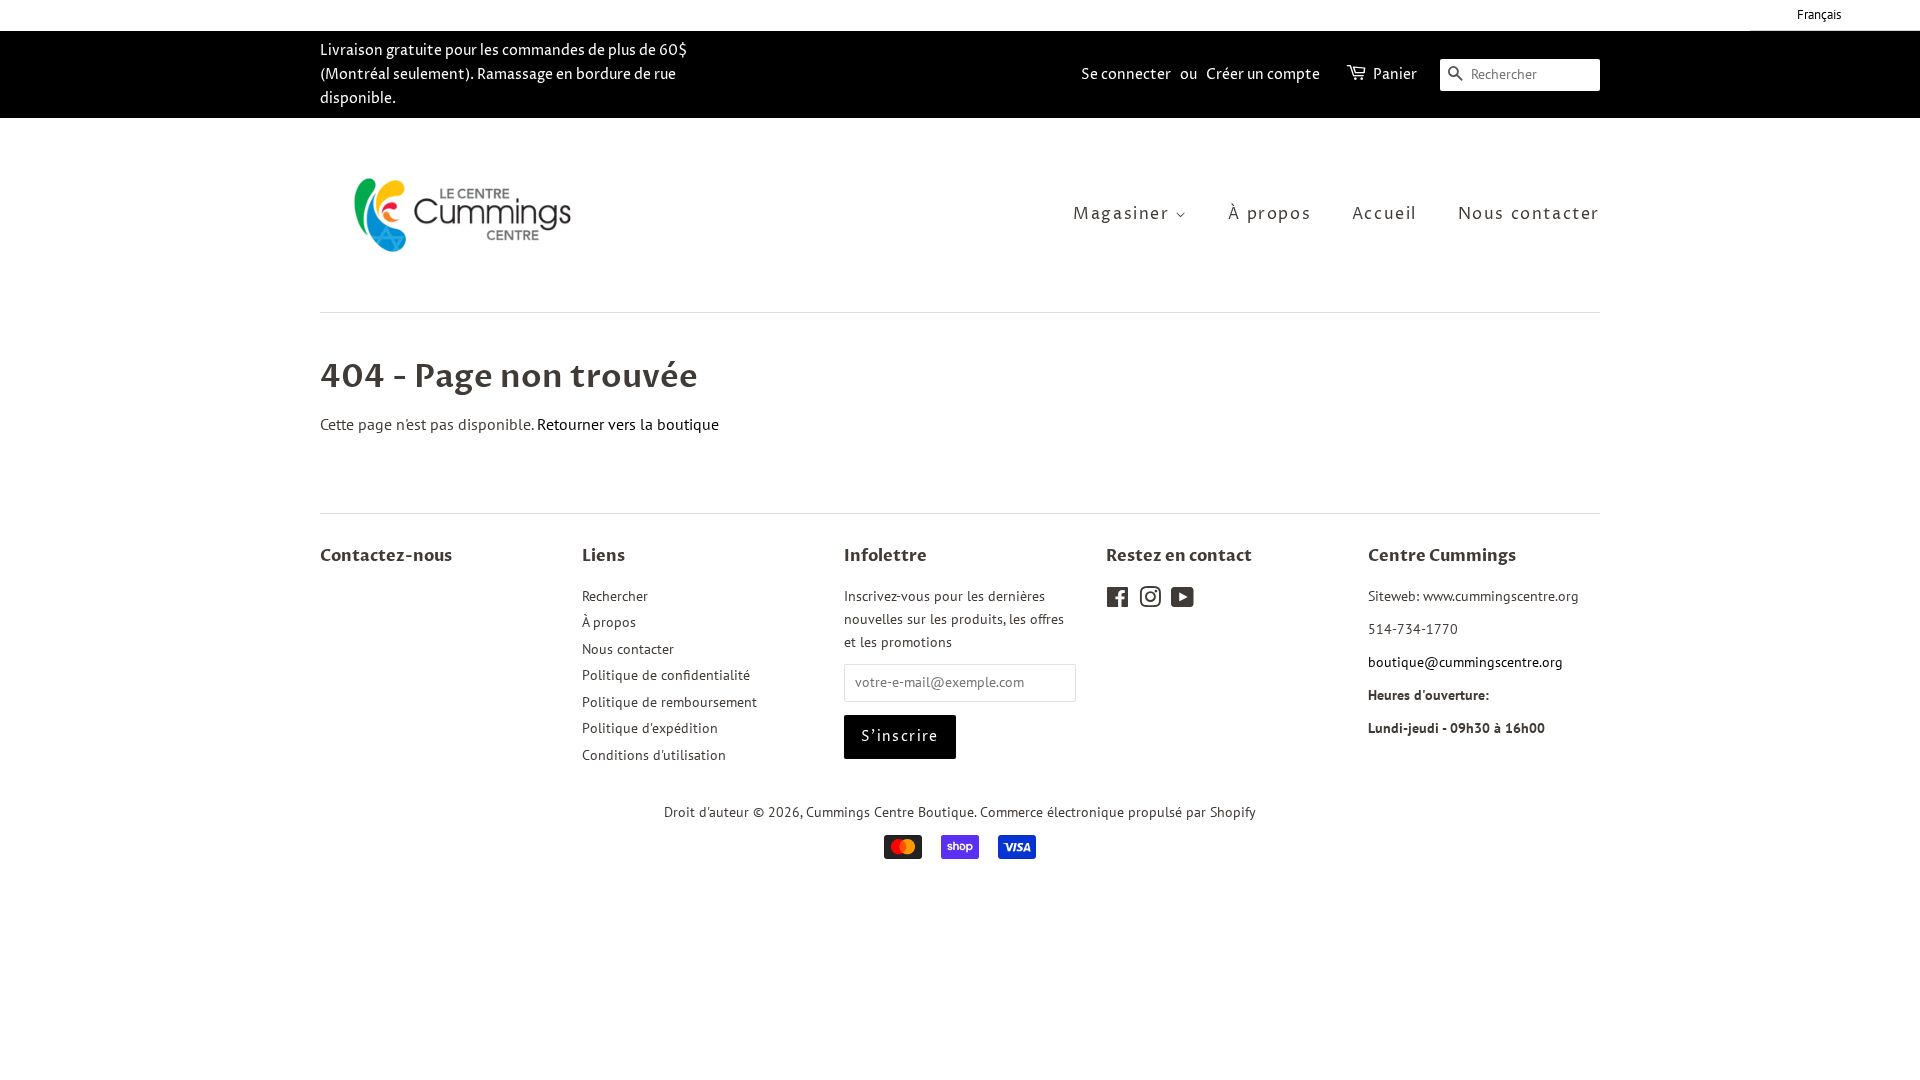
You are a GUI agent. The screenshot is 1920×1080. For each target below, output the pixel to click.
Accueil (1384, 214)
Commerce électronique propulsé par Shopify (1118, 812)
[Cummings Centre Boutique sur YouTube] (1182, 601)
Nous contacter (1529, 214)
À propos (1269, 214)
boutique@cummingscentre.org (1465, 662)
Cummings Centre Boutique (890, 812)
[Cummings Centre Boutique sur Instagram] (1150, 601)
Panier (1395, 74)
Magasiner (1124, 214)
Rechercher (615, 596)
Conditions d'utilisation (654, 755)
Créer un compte (1263, 74)
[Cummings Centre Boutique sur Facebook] (1117, 601)
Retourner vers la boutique (628, 424)
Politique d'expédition (650, 728)
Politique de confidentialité (666, 675)
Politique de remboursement (669, 702)
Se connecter (1126, 74)
